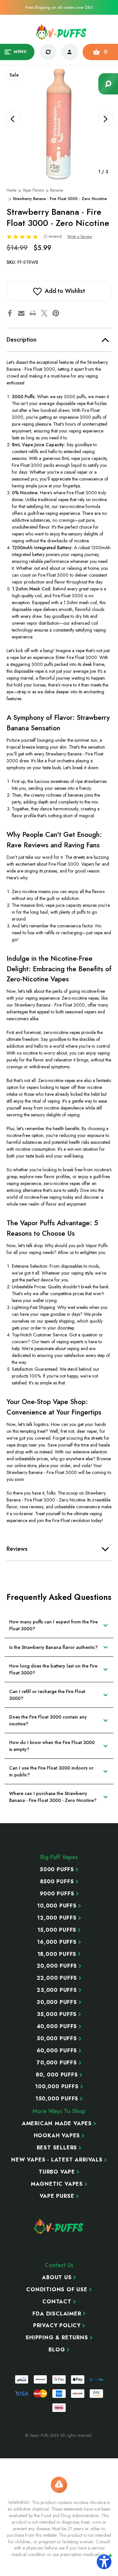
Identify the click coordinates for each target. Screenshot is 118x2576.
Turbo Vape (57, 2172)
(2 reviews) (53, 236)
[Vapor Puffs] (59, 2227)
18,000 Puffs (57, 1954)
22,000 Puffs (57, 1978)
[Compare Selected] (48, 52)
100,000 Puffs (57, 2087)
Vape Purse (57, 2196)
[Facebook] (10, 313)
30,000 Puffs (57, 2002)
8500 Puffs (57, 1882)
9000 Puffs (57, 1894)
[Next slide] (106, 119)
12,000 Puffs (57, 1918)
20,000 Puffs (57, 1966)
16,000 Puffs (57, 1942)
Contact (57, 2302)
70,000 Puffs (57, 2063)
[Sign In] (69, 52)
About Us (57, 2278)
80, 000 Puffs (57, 2075)
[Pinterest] (56, 313)
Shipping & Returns (57, 2338)
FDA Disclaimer (57, 2314)
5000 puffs (57, 1870)
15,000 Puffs (57, 1930)
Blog (57, 2350)
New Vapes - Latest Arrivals (57, 2160)
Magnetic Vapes (57, 2184)
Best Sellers (57, 2148)
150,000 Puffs (57, 2099)
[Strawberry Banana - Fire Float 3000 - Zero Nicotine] (59, 124)
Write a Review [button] (80, 237)
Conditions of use (57, 2290)
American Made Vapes (57, 2124)
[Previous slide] (12, 119)
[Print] (33, 313)
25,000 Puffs (57, 1990)
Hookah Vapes (57, 2136)
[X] (44, 313)
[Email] (21, 313)
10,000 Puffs (57, 1906)
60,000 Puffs (57, 2051)
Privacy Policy (57, 2326)
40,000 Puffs (57, 2026)
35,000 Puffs (57, 2014)
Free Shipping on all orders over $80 (59, 7)
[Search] (108, 84)
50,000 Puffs (57, 2039)
